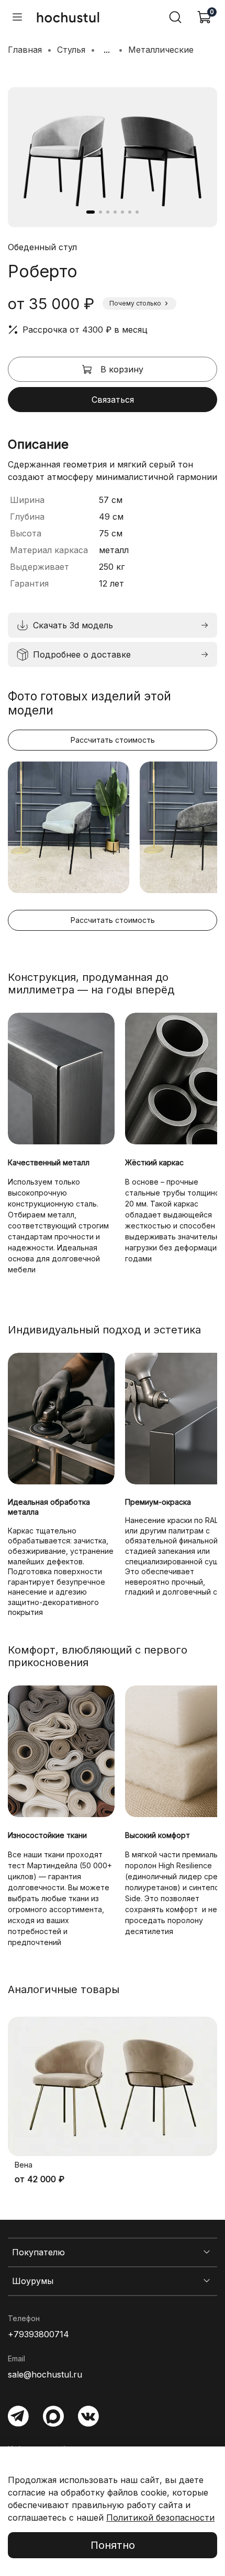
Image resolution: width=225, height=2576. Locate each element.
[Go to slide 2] (100, 212)
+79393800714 (38, 2334)
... (107, 50)
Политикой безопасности (160, 2518)
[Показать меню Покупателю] (207, 2252)
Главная (25, 50)
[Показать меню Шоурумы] (207, 2281)
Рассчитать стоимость (113, 740)
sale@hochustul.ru (45, 2374)
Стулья (71, 50)
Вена (24, 2165)
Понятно (113, 2545)
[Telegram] (18, 2416)
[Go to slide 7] (137, 212)
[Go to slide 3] (108, 212)
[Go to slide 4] (115, 212)
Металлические (161, 50)
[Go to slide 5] (122, 212)
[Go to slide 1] (91, 212)
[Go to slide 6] (130, 212)
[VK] (88, 2416)
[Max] (53, 2416)
